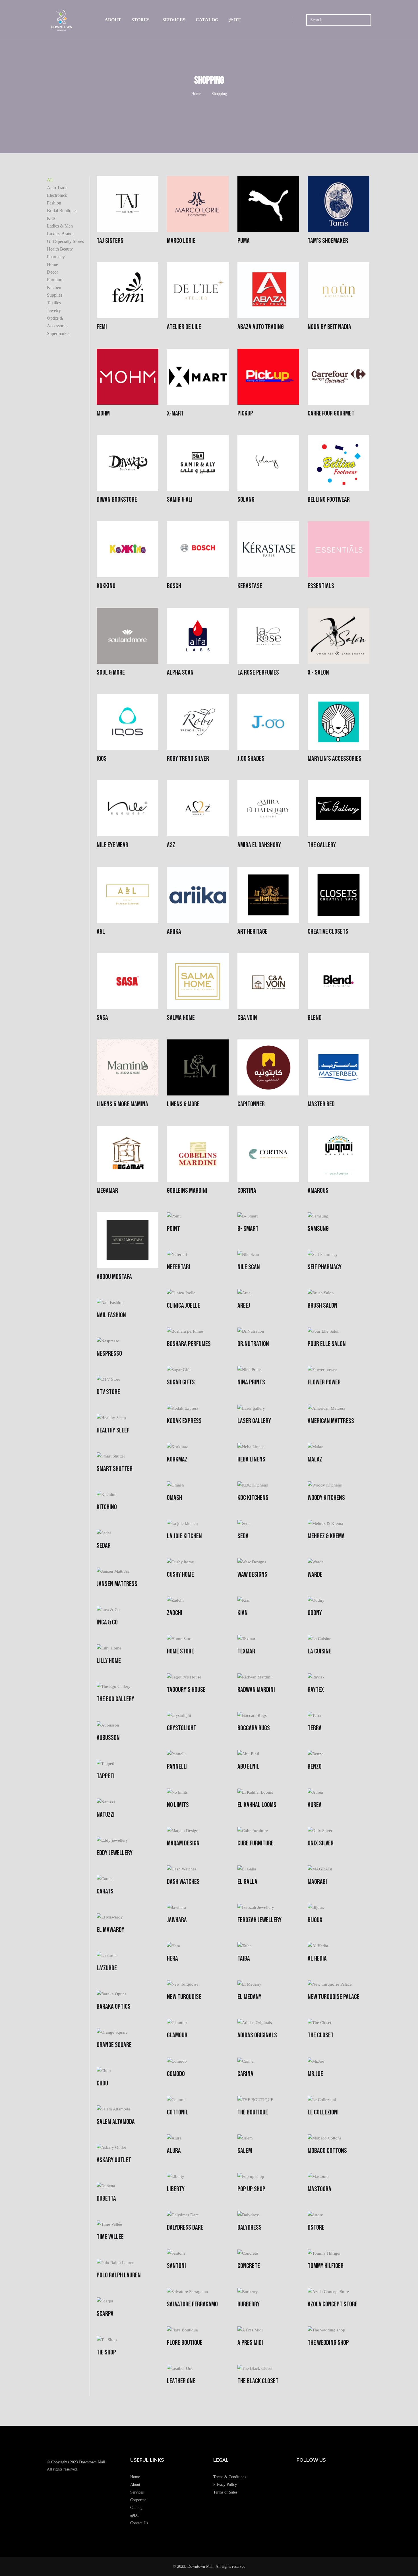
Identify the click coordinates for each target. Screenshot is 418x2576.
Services (174, 20)
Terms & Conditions (230, 2477)
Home (196, 94)
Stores (140, 20)
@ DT (235, 20)
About (113, 20)
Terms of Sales (225, 2492)
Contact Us (139, 2523)
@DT (135, 2515)
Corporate (138, 2500)
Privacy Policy (225, 2485)
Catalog (207, 20)
